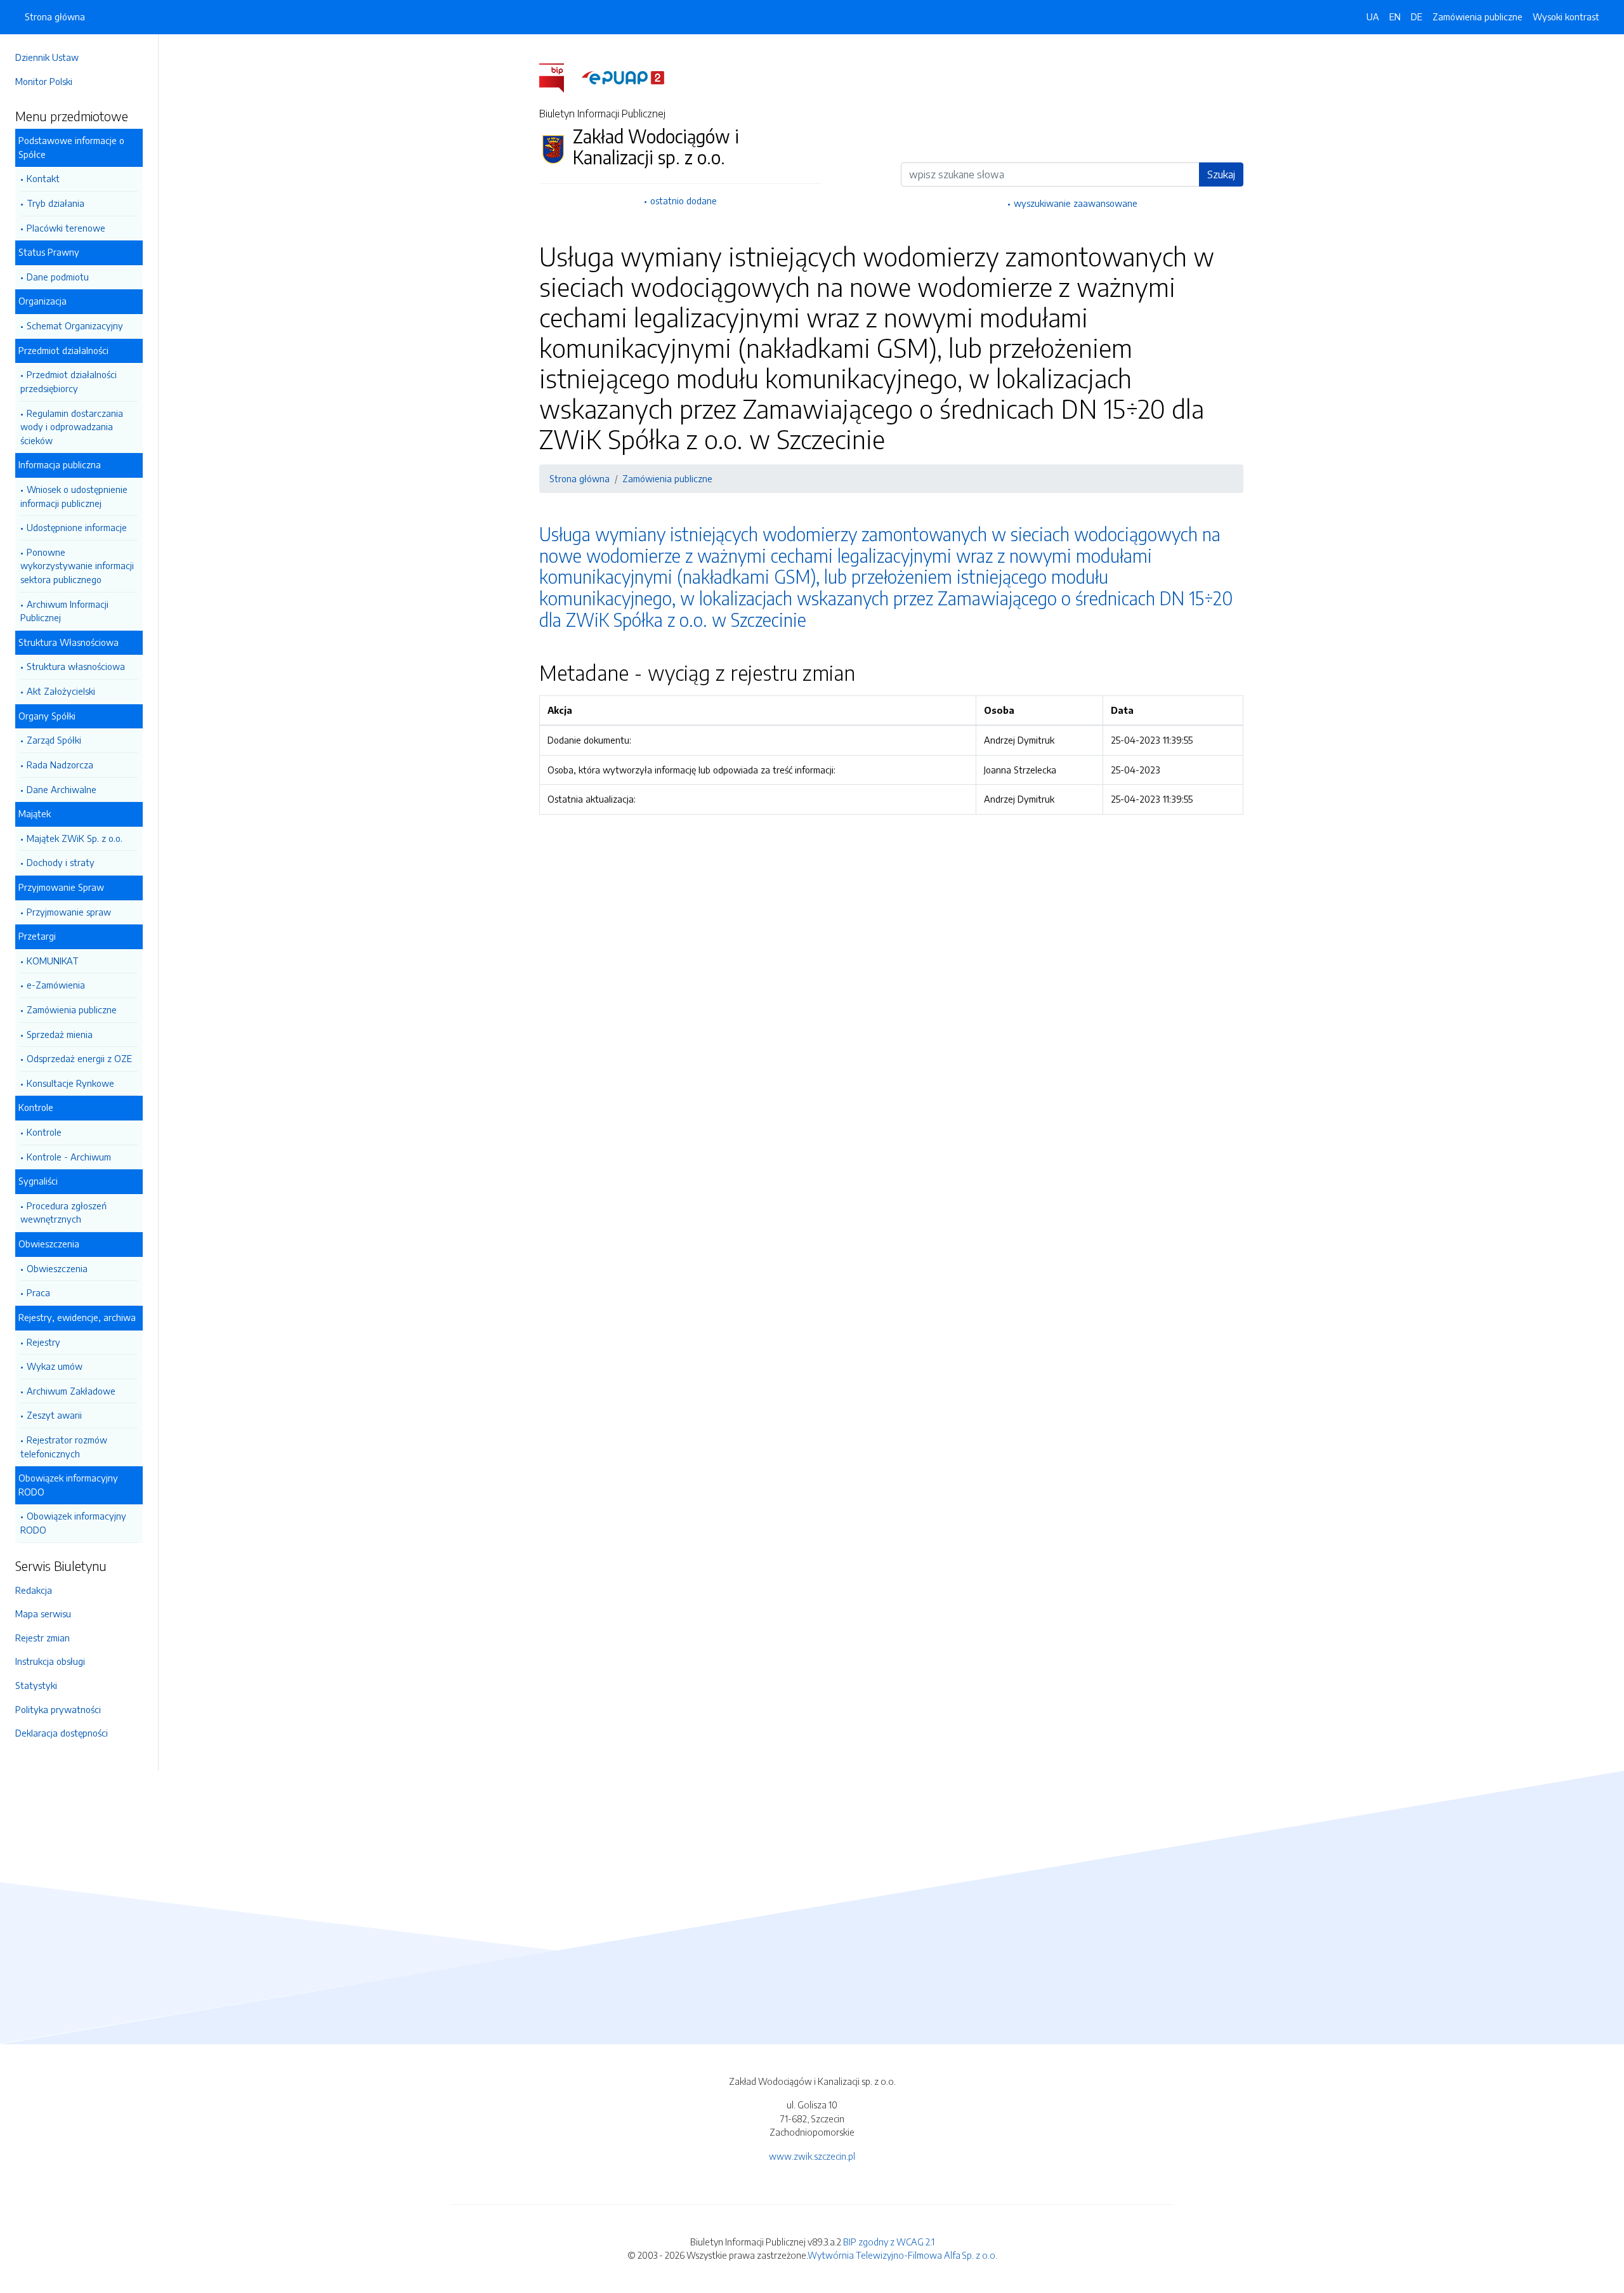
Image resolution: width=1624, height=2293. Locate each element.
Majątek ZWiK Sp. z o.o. (75, 838)
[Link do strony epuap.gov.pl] (623, 77)
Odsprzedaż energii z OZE (79, 1058)
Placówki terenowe (66, 228)
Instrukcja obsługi (50, 1661)
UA (1373, 16)
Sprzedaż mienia (60, 1034)
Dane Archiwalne (62, 789)
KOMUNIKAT (53, 961)
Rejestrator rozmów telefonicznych (64, 1447)
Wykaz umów (55, 1366)
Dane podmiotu (58, 277)
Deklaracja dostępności (62, 1733)
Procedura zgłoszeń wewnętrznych (63, 1212)
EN (1395, 16)
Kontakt (43, 178)
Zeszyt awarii (54, 1415)
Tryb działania (56, 203)
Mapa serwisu (43, 1613)
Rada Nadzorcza (60, 765)
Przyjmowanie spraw (69, 912)
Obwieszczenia (57, 1268)
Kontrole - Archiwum (69, 1157)
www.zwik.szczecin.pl (812, 2156)
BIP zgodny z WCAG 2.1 (889, 2242)
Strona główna (55, 16)
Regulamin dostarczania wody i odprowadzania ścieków (72, 427)
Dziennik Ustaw (47, 57)
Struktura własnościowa (76, 666)
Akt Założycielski (61, 691)
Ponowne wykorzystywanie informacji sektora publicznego (77, 566)
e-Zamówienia (56, 985)
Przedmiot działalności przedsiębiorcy (69, 381)
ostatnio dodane (684, 200)
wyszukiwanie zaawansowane (1076, 203)
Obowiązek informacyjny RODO (73, 1523)
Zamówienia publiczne (72, 1009)
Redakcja (34, 1590)
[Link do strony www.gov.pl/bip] (559, 77)
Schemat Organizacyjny (75, 325)
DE (1417, 16)
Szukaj (1221, 174)
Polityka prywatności (58, 1709)
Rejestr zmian (43, 1638)
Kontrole (44, 1132)
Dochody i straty (61, 862)
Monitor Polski (44, 81)
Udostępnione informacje (77, 527)
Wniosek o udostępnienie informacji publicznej (74, 496)
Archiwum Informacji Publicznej (64, 611)
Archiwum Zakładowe (71, 1391)
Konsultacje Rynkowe (70, 1083)
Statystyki (36, 1685)
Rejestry (43, 1342)
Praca (38, 1292)
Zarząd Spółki (54, 740)
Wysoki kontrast (1566, 16)
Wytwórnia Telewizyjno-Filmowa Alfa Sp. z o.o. (902, 2255)
